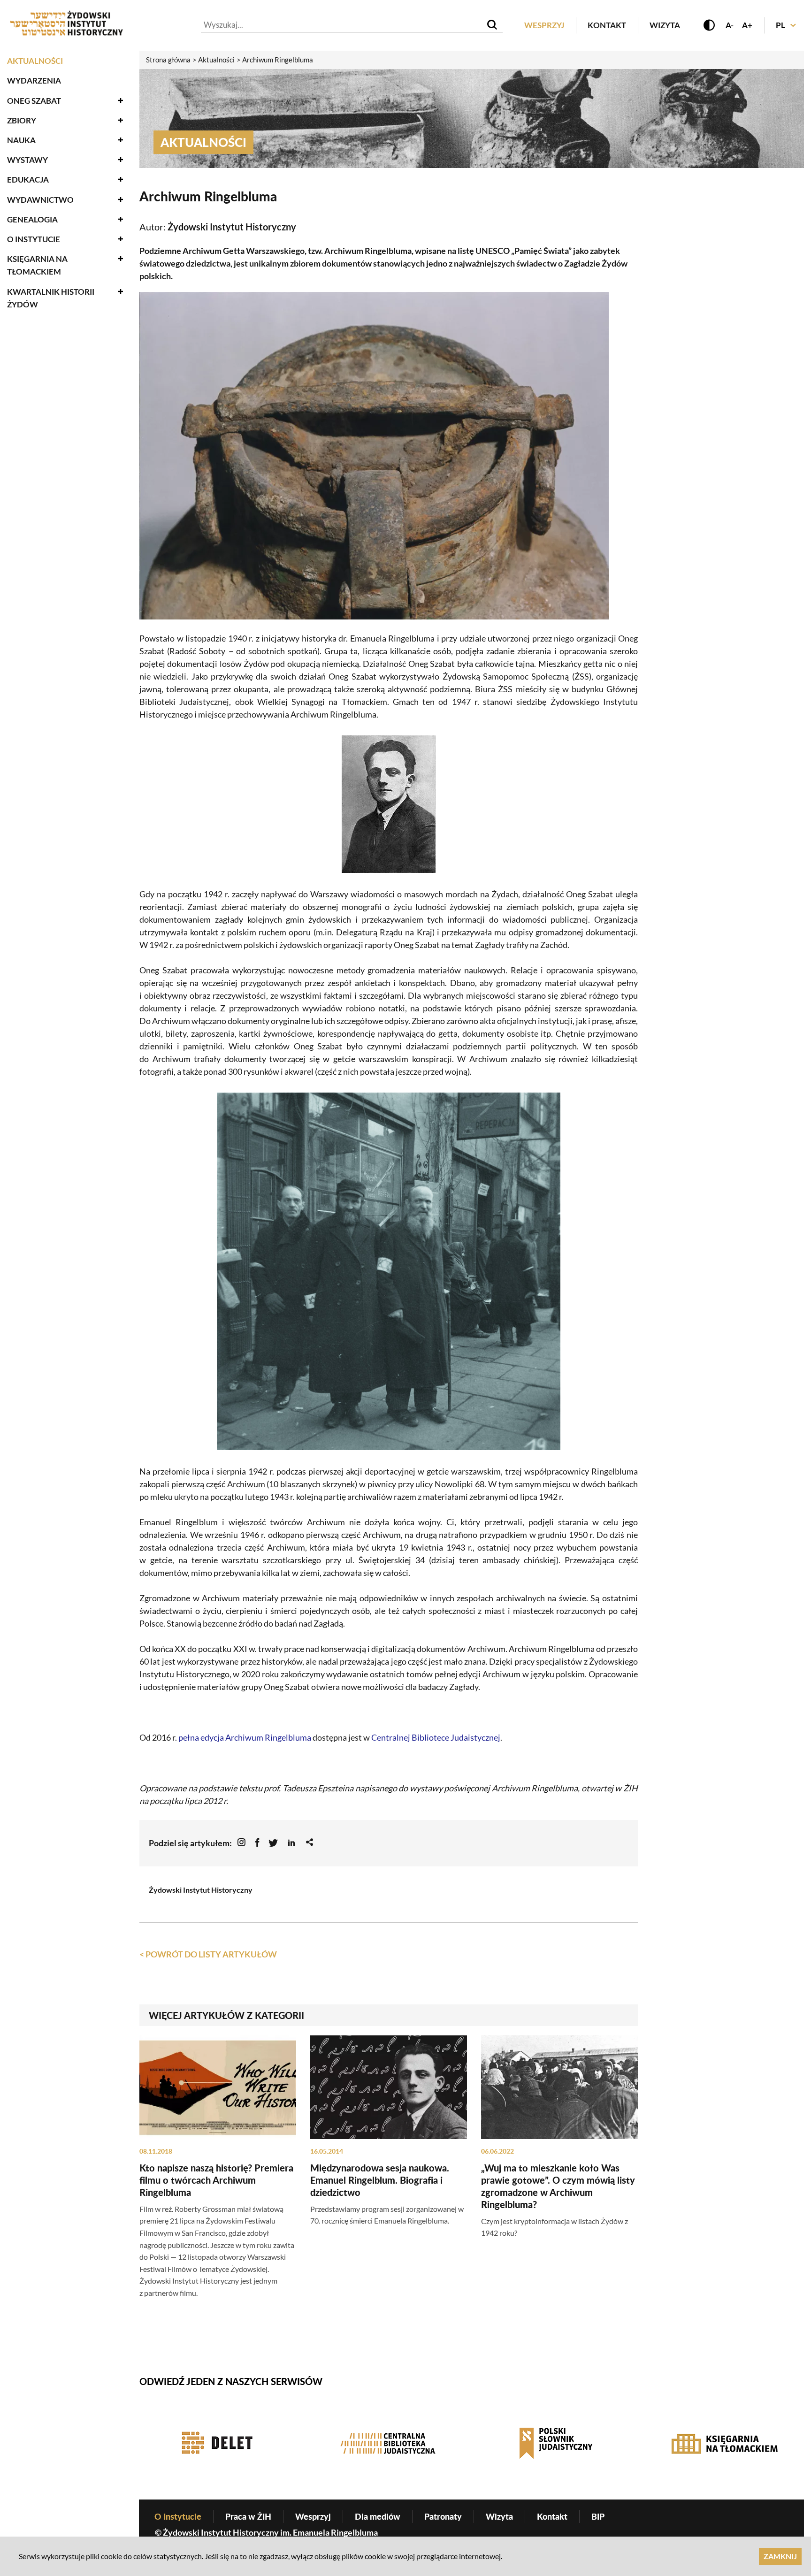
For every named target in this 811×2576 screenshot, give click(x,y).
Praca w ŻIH (248, 2516)
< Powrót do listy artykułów (208, 1954)
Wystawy (27, 160)
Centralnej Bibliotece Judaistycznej (436, 1737)
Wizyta (665, 25)
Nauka (21, 140)
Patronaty (443, 2516)
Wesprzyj (544, 25)
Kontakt (607, 25)
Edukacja (28, 180)
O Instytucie (34, 239)
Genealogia (32, 219)
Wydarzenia (34, 80)
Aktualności (35, 61)
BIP (598, 2516)
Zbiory (22, 120)
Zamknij (780, 2556)
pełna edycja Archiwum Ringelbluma (245, 1737)
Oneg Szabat (34, 101)
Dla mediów (378, 2516)
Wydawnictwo (40, 200)
